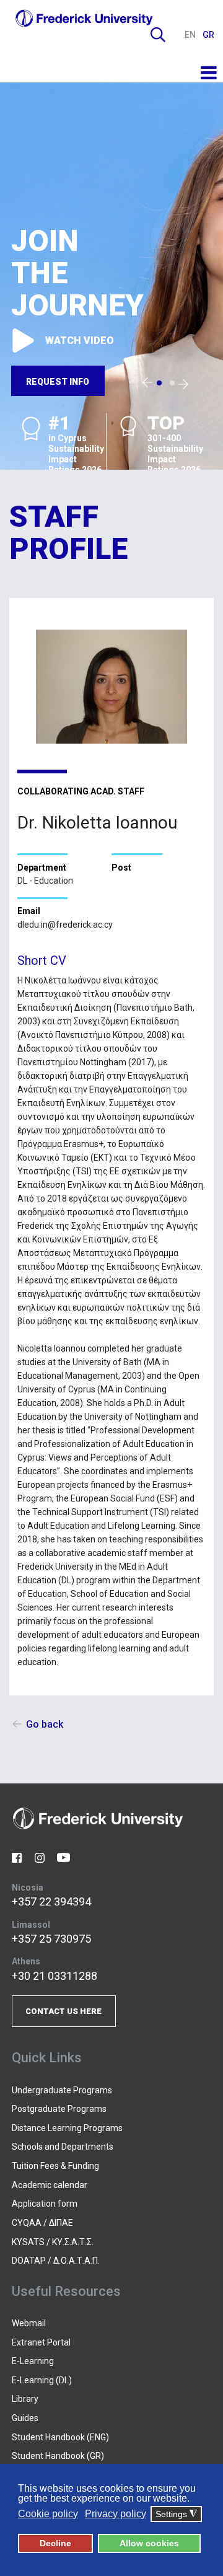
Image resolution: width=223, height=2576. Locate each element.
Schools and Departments (63, 2147)
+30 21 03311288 (55, 1976)
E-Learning (33, 2361)
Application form (45, 2204)
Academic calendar (50, 2185)
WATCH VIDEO (80, 341)
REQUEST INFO (58, 382)
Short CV (42, 961)
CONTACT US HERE (63, 2011)
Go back (45, 1724)
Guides (25, 2418)
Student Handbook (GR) (58, 2456)
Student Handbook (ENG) (60, 2437)
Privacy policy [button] (116, 2514)
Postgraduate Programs (59, 2109)
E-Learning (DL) (42, 2380)
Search (158, 35)
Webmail (29, 2323)
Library (25, 2399)
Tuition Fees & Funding (55, 2166)
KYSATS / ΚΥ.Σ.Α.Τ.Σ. (53, 2242)
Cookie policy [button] (48, 2514)
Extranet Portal (41, 2342)
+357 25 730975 (51, 1939)
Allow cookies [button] (149, 2543)
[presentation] (147, 383)
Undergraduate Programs (62, 2090)
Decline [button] (55, 2543)
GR (208, 35)
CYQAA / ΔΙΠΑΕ (42, 2223)
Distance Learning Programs (67, 2128)
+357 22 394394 (51, 1901)
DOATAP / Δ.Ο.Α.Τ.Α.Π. (56, 2261)
